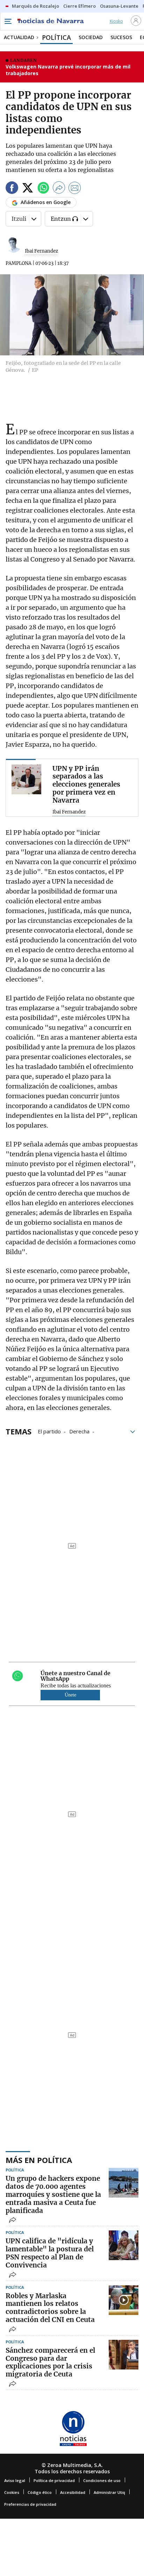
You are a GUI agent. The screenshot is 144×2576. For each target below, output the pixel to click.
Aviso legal (15, 2480)
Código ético (40, 2492)
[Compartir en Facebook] (12, 189)
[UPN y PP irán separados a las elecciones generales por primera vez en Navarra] (26, 779)
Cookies (12, 2492)
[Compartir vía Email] (75, 189)
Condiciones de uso (102, 2480)
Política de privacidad (54, 2480)
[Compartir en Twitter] (28, 189)
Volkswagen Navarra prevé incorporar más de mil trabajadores (68, 70)
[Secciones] (8, 21)
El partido (49, 1431)
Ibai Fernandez (41, 251)
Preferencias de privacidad (30, 2504)
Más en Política (39, 2160)
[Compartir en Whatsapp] (43, 189)
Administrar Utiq (109, 2492)
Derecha (79, 1431)
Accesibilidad (73, 2492)
